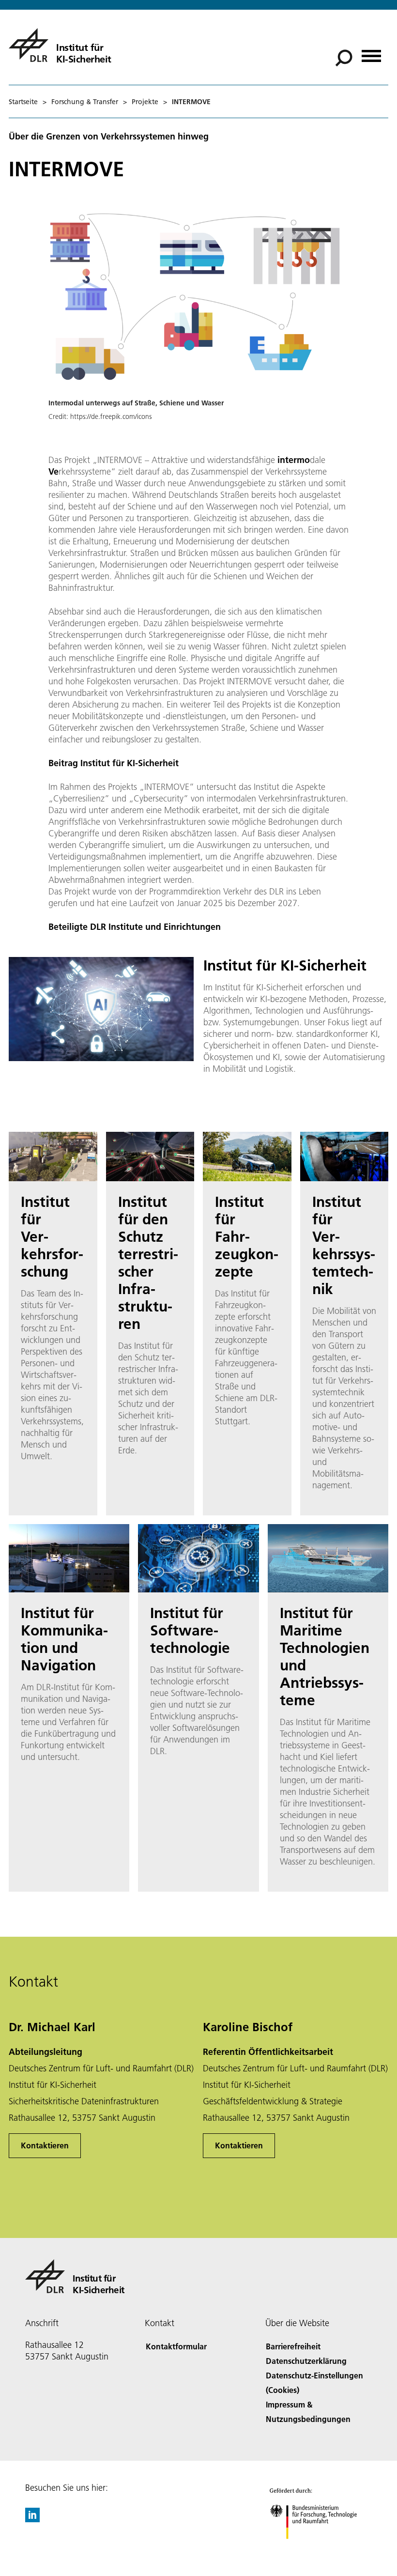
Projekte (145, 102)
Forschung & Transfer (85, 102)
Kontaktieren (45, 2145)
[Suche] (345, 57)
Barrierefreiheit (293, 2346)
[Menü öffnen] (371, 53)
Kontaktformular (176, 2346)
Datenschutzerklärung (306, 2361)
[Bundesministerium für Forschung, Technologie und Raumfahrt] (319, 2549)
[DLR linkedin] (32, 2519)
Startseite (23, 102)
